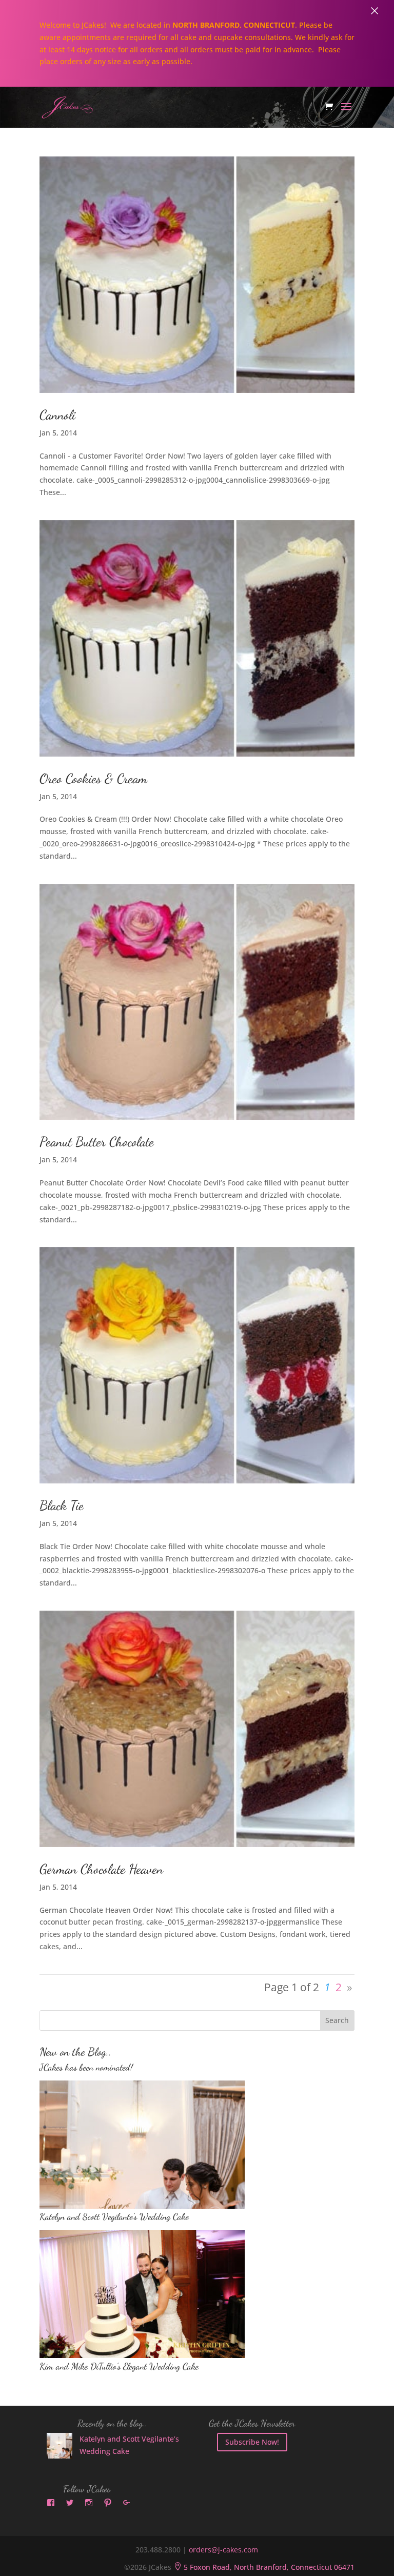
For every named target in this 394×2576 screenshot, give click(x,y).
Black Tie (62, 1505)
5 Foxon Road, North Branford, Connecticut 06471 (264, 2567)
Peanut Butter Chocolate (97, 1142)
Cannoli (57, 415)
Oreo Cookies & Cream (93, 778)
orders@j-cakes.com (223, 2550)
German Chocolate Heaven (101, 1869)
